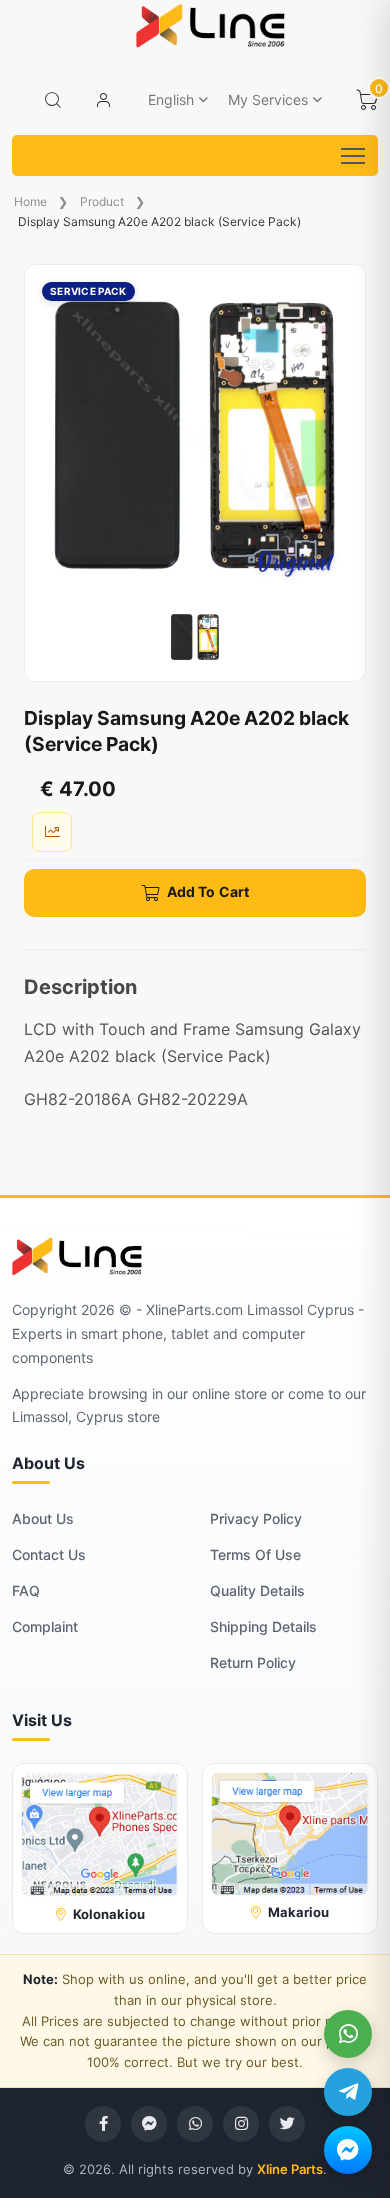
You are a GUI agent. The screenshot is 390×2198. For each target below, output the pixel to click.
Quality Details (257, 1590)
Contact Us (49, 1554)
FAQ (26, 1590)
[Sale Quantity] (52, 832)
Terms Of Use (255, 1554)
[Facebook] (103, 2124)
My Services (268, 99)
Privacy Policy (256, 1518)
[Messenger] (348, 2150)
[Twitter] (287, 2124)
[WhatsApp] (348, 2034)
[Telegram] (348, 2092)
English (171, 99)
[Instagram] (241, 2124)
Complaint (45, 1626)
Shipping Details (263, 1626)
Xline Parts (290, 2169)
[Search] (53, 100)
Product (102, 201)
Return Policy (253, 1662)
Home (30, 201)
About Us (43, 1518)
